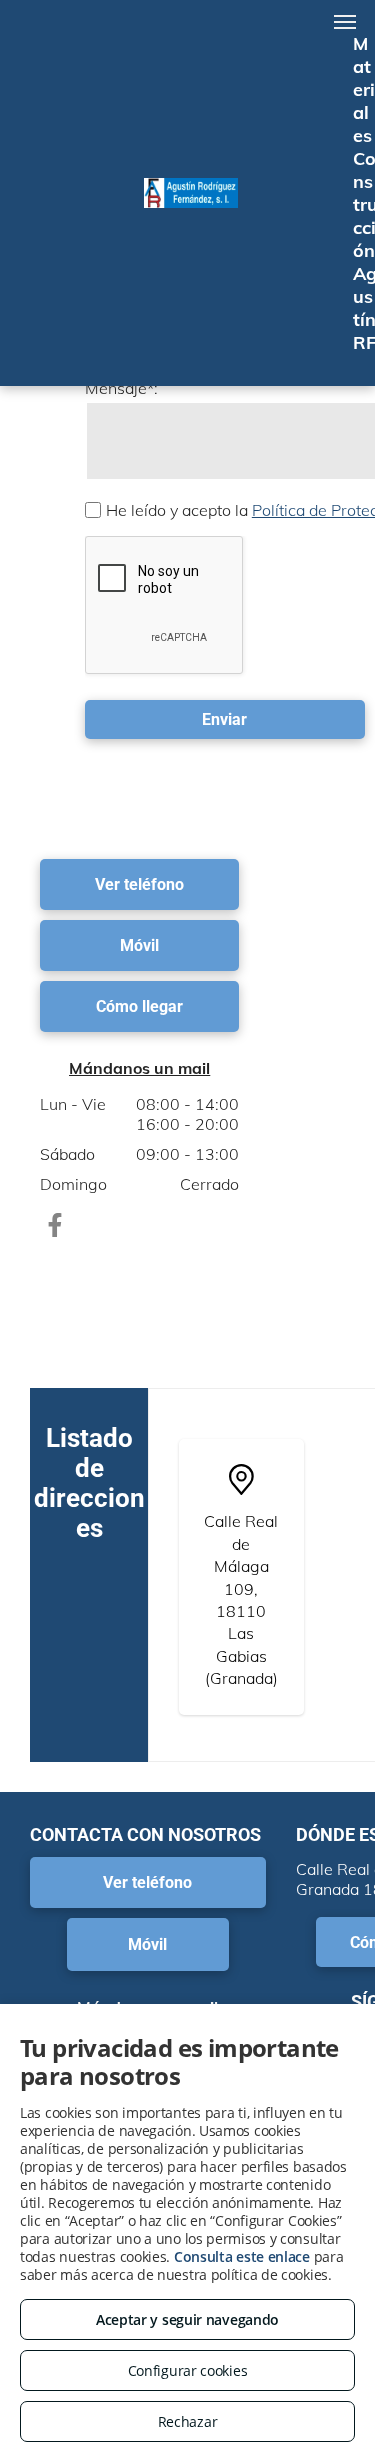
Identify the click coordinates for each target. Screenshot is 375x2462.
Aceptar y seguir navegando (187, 2319)
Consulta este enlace (242, 2256)
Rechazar (188, 2421)
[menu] (345, 22)
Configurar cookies (188, 2370)
